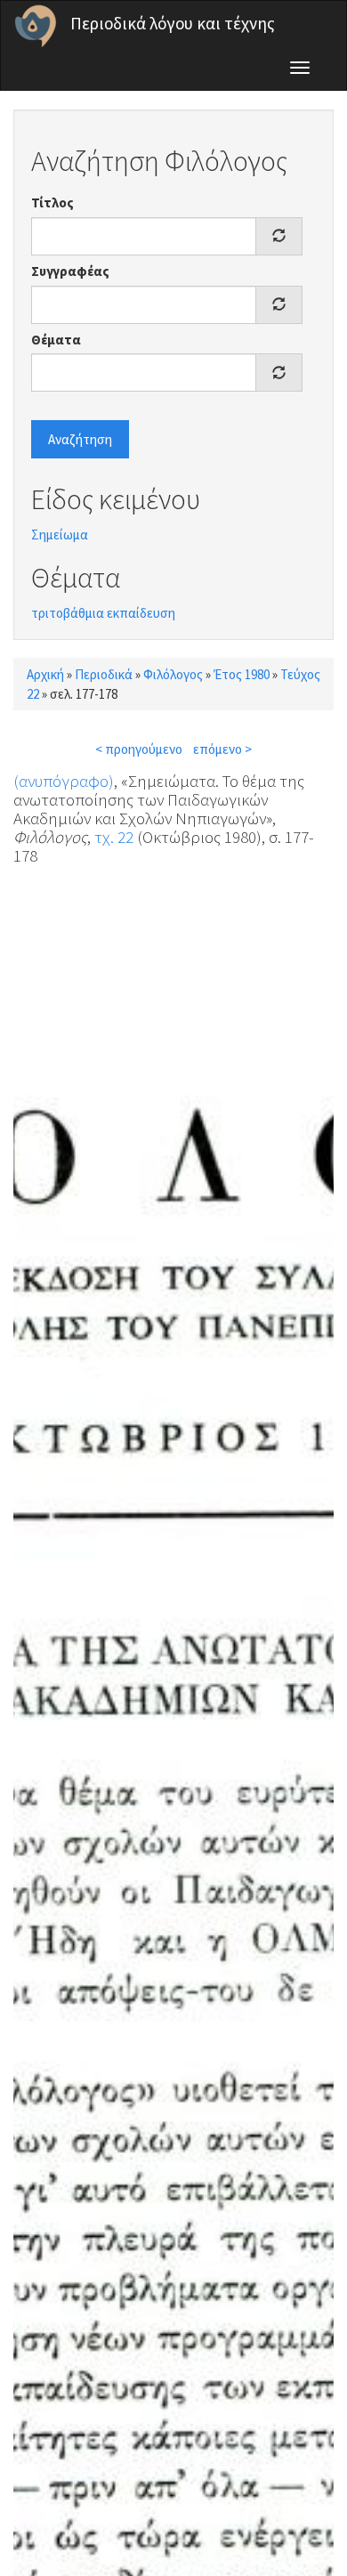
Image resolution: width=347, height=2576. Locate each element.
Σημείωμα (60, 535)
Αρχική (45, 674)
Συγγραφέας (70, 271)
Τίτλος (52, 203)
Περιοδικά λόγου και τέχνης (173, 23)
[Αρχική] (36, 26)
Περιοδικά (104, 674)
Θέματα (56, 340)
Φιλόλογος (173, 674)
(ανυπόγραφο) (64, 781)
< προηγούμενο (139, 749)
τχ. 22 (114, 837)
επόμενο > (222, 749)
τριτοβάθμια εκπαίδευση (103, 613)
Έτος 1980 (242, 674)
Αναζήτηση (80, 439)
